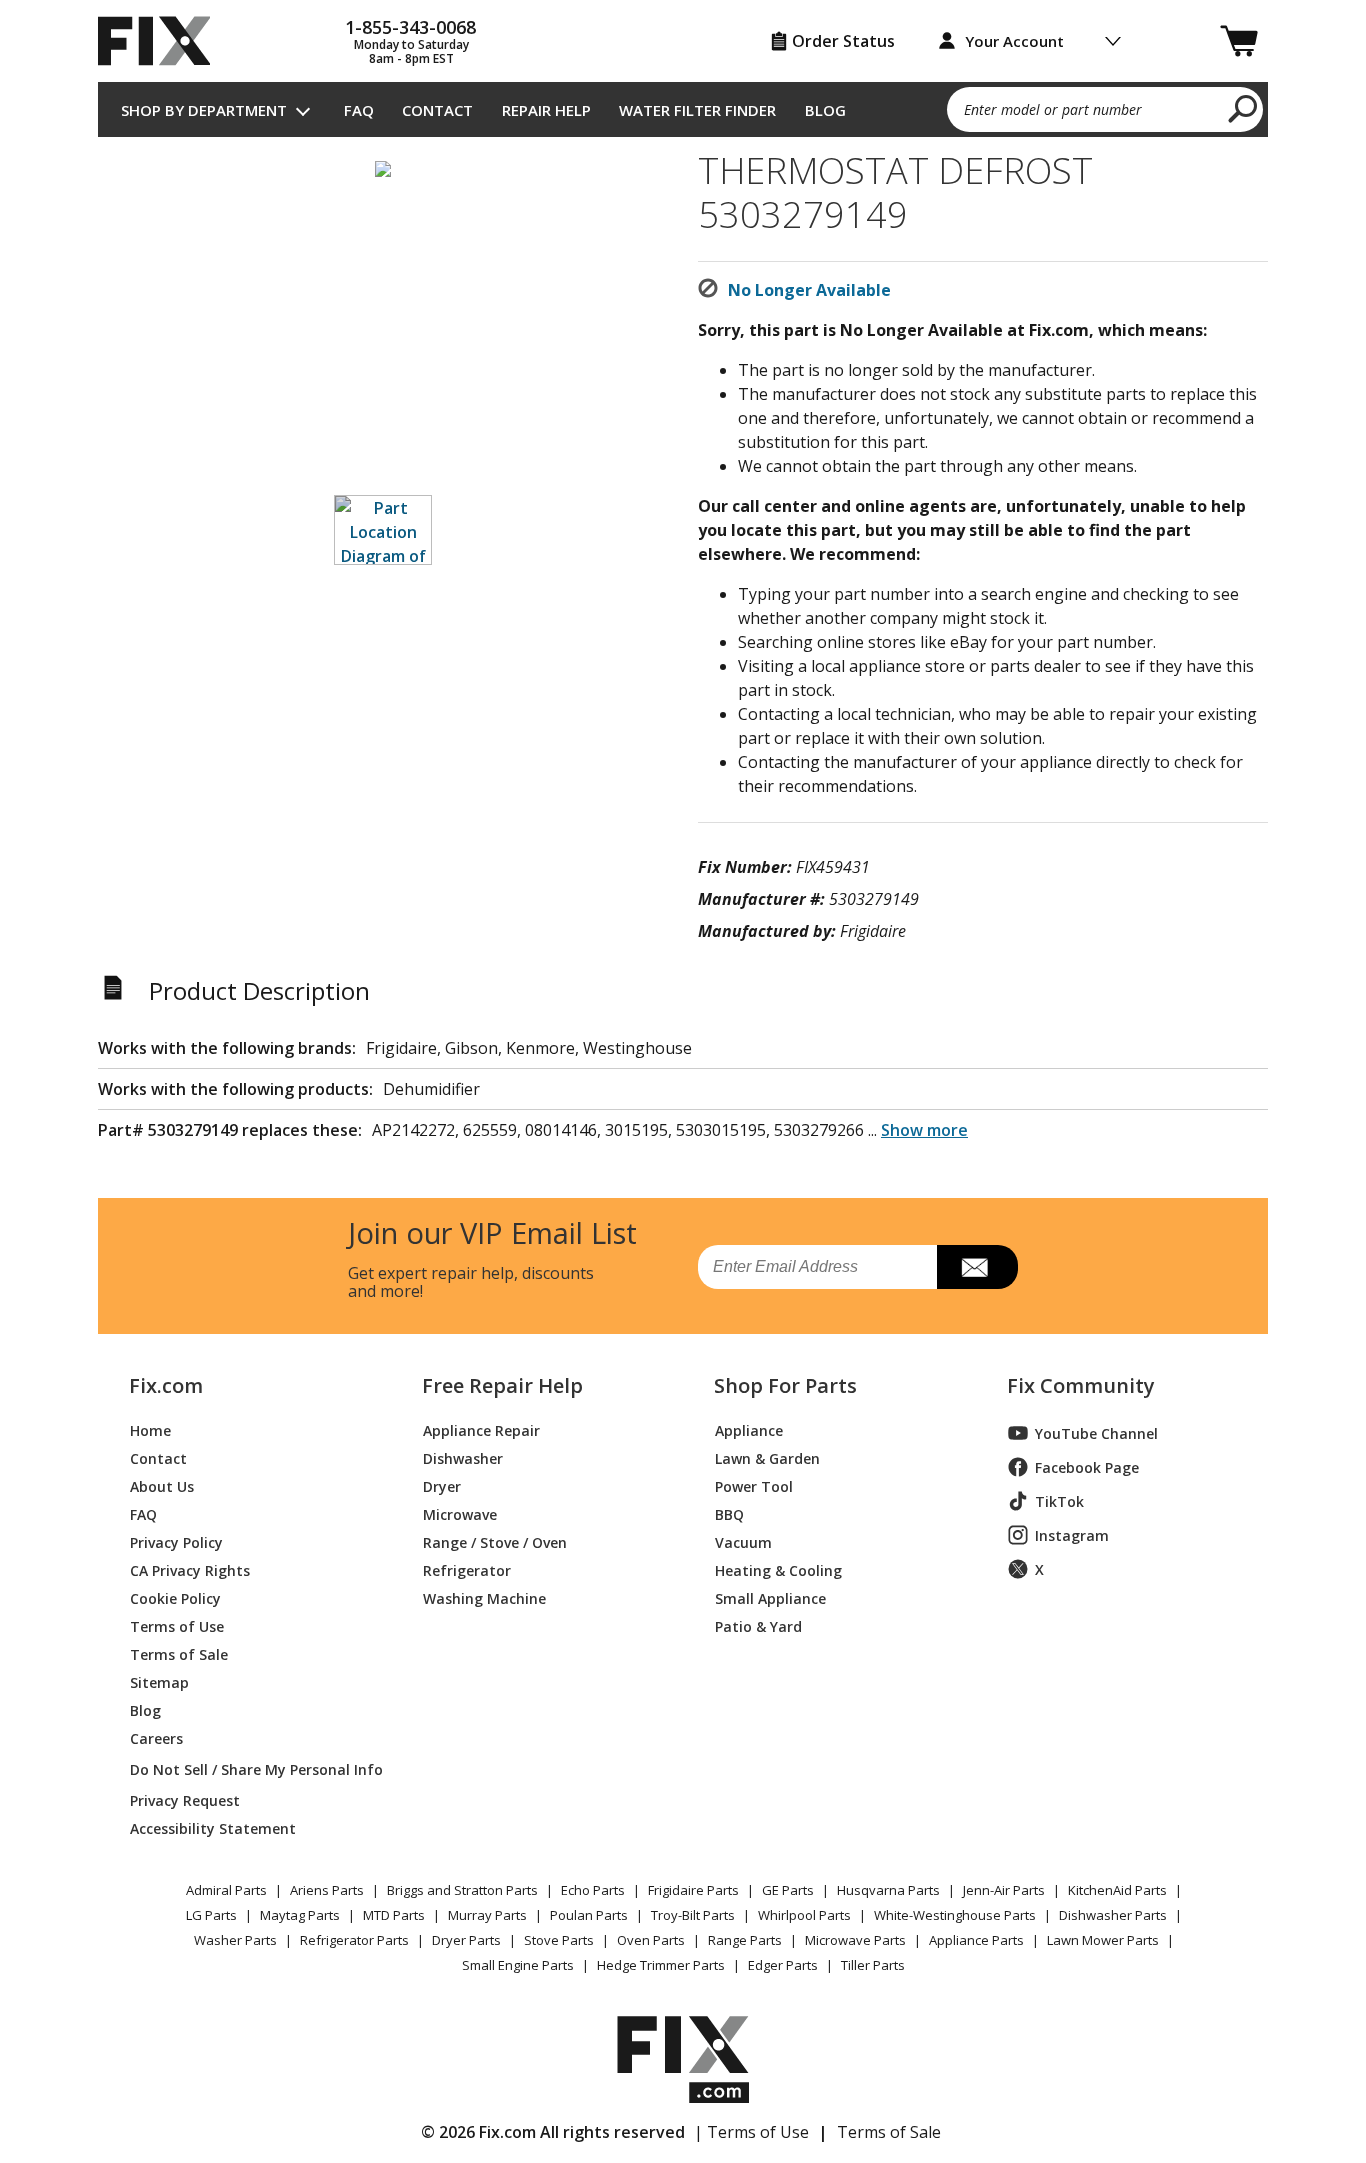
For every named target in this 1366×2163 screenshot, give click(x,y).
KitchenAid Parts (1117, 1890)
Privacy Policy (176, 1541)
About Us (162, 1485)
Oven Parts (651, 1940)
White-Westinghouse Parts (955, 1915)
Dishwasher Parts (1113, 1915)
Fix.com (166, 1386)
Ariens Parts (327, 1890)
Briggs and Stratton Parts (462, 1890)
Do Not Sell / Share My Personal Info (248, 1769)
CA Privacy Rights (190, 1569)
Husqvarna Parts (888, 1890)
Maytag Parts (300, 1915)
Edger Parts (783, 1965)
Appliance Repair (481, 1429)
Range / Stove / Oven (495, 1541)
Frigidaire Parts (693, 1890)
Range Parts (745, 1940)
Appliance (749, 1429)
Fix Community (1081, 1386)
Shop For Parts (785, 1386)
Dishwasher (463, 1457)
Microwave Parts (855, 1940)
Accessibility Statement (213, 1827)
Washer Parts (235, 1940)
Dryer (442, 1485)
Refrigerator (467, 1569)
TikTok (1059, 1501)
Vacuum (743, 1541)
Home (150, 1429)
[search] (1243, 108)
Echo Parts (593, 1890)
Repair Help (546, 110)
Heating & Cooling (778, 1569)
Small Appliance (770, 1597)
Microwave (460, 1513)
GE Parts (788, 1890)
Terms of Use (177, 1625)
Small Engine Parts (518, 1965)
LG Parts (211, 1915)
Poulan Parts (589, 1915)
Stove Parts (559, 1940)
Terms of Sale (179, 1653)
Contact (437, 110)
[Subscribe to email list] (977, 1267)
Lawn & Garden (767, 1457)
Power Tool (754, 1485)
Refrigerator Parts (354, 1940)
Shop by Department (204, 110)
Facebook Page (1087, 1467)
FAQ (359, 110)
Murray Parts (487, 1915)
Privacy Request (185, 1799)
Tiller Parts (873, 1965)
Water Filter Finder (697, 110)
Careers (156, 1737)
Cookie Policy (175, 1597)
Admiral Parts (226, 1890)
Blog (825, 110)
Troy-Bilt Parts (693, 1915)
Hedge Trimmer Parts (661, 1965)
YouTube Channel (1096, 1433)
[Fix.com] (163, 41)
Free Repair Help (502, 1386)
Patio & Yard (758, 1625)
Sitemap (159, 1681)
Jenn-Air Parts (1004, 1890)
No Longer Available (809, 290)
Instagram (1072, 1535)
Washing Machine (484, 1597)
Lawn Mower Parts (1103, 1940)
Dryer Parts (466, 1940)
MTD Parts (394, 1915)
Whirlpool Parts (804, 1915)
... (918, 1130)
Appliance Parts (976, 1940)
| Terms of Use (751, 2132)
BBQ (729, 1513)
